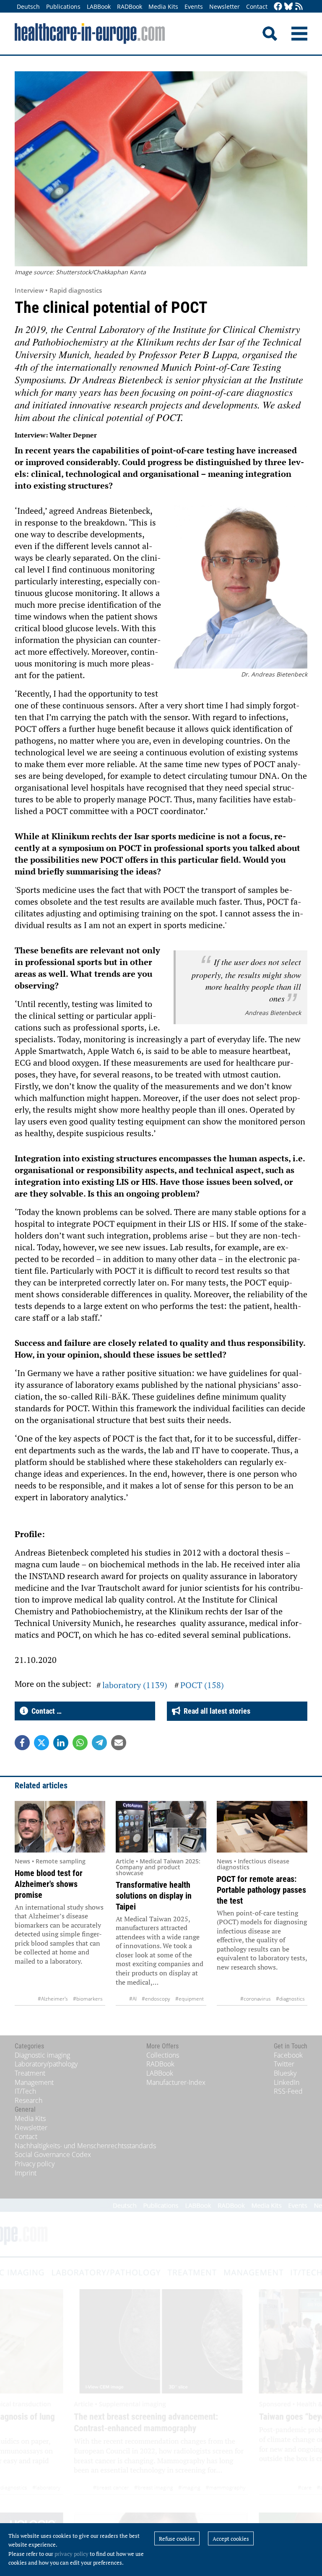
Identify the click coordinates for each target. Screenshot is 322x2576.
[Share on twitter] (42, 1743)
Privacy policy (35, 2164)
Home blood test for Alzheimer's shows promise (49, 1884)
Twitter (284, 2064)
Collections (163, 2055)
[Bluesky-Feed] (288, 7)
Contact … (45, 1711)
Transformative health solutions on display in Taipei (154, 1896)
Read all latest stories (215, 1711)
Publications (63, 7)
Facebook (288, 2055)
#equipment (190, 1999)
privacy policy (71, 2554)
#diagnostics (290, 1999)
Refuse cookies (177, 2539)
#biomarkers (88, 1999)
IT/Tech (25, 2091)
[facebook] (278, 7)
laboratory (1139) (135, 1685)
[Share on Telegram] (99, 1743)
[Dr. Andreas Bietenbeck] (240, 588)
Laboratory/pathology (46, 2064)
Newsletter (225, 7)
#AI (133, 1999)
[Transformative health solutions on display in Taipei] (161, 1827)
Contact (257, 7)
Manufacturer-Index (176, 2082)
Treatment (30, 2073)
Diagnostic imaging (42, 2055)
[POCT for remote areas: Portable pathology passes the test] (262, 1827)
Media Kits (163, 7)
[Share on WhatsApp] (80, 1743)
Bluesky (285, 2073)
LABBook (99, 7)
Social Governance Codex (53, 2154)
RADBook (130, 7)
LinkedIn (287, 2082)
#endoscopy (156, 1999)
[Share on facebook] (22, 1743)
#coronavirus (256, 1999)
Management (34, 2082)
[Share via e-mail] (119, 1743)
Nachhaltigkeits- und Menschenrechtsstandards (85, 2146)
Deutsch (28, 7)
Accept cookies (231, 2539)
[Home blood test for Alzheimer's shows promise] (60, 1827)
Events (194, 7)
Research (29, 2100)
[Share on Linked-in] (61, 1743)
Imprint (26, 2173)
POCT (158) (202, 1685)
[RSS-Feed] (299, 7)
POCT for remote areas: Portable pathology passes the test (261, 1890)
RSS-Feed (288, 2091)
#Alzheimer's (53, 1999)
